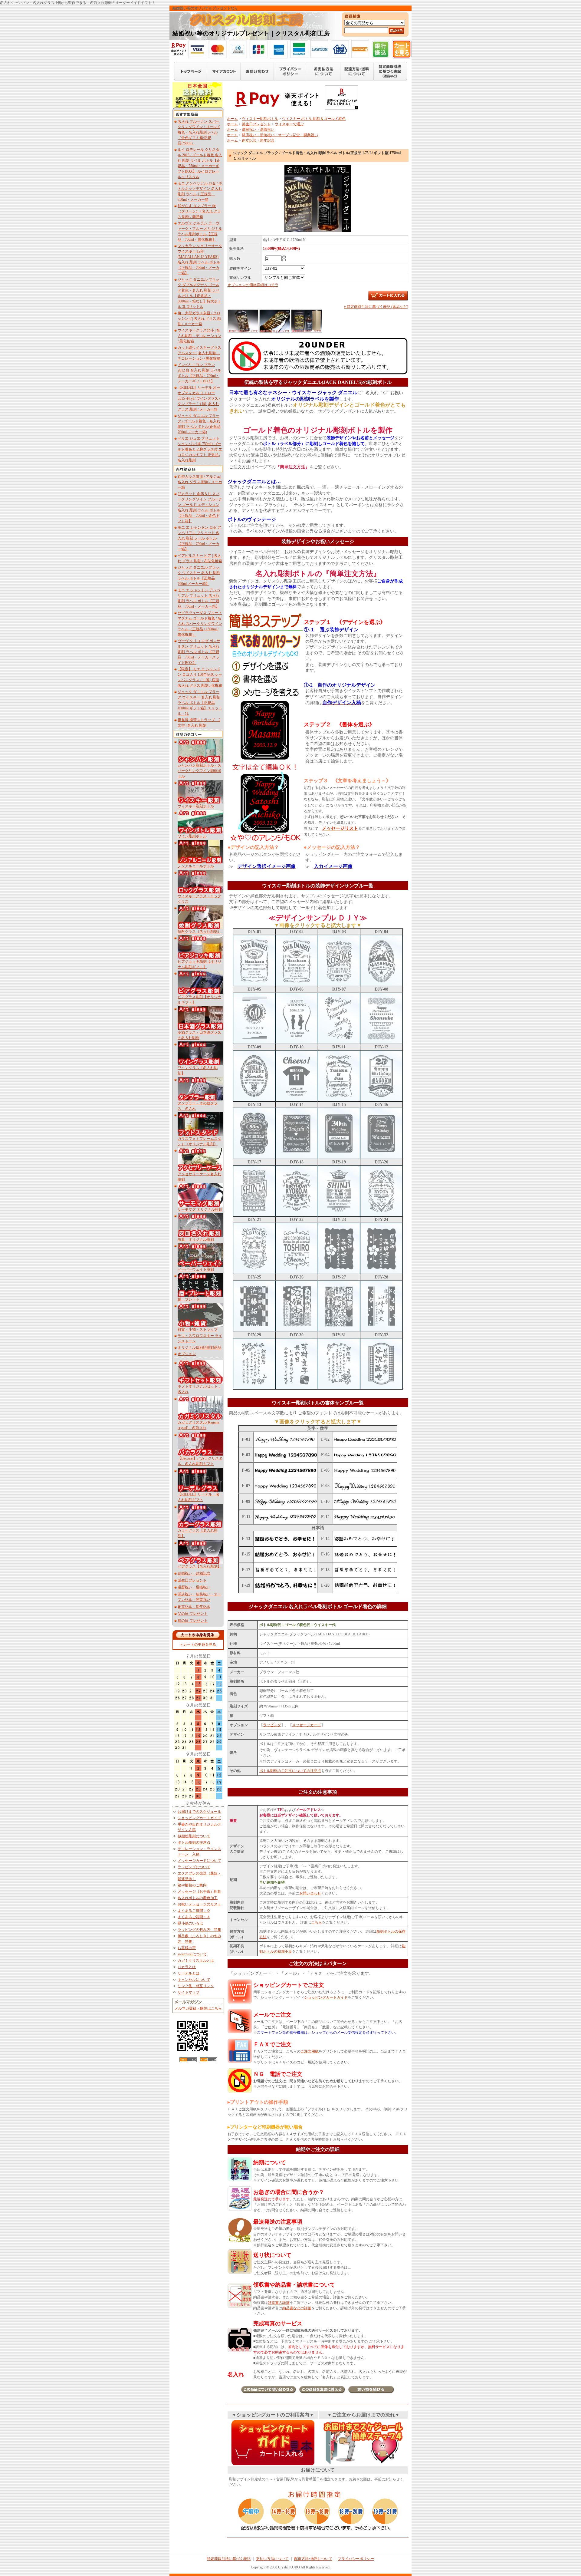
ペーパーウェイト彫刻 (196, 1269)
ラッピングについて (194, 1867)
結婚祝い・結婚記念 (194, 1573)
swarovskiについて (192, 1954)
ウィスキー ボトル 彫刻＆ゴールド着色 (314, 119)
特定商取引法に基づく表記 (229, 2559)
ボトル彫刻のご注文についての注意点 (290, 1771)
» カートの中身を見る (198, 1644)
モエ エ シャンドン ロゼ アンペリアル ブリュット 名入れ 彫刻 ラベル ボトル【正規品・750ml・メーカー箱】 (199, 538)
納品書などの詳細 (297, 2308)
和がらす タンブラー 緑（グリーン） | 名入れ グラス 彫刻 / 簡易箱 (199, 211)
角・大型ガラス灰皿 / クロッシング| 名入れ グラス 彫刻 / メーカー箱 (199, 318)
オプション (187, 1354)
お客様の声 (187, 1948)
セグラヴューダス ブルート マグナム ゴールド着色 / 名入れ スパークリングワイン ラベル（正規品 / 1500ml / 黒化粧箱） (200, 624)
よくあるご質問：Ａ (194, 1917)
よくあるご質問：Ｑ (194, 1911)
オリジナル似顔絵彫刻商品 (199, 1347)
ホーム (232, 119)
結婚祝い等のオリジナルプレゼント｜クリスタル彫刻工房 (251, 33)
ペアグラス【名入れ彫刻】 (199, 1566)
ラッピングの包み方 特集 (199, 1930)
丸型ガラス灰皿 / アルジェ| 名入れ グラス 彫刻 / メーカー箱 (200, 482)
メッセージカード (307, 1725)
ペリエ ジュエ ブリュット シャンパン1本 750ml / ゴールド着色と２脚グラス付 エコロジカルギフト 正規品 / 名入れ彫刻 (200, 449)
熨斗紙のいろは (190, 1923)
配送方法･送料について (313, 2559)
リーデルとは (189, 1973)
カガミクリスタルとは (196, 1961)
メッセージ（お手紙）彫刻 (199, 1892)
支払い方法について (272, 2559)
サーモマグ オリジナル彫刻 (200, 1209)
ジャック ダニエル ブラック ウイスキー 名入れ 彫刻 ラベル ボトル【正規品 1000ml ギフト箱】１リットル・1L (200, 703)
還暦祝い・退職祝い (194, 1587)
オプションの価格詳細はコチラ (253, 285)
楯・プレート (189, 1299)
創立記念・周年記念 (194, 1607)
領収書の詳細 (279, 2303)
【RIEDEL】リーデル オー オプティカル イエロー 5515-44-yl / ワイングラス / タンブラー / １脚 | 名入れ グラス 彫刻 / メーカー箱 (199, 398)
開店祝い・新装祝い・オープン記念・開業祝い (280, 135)
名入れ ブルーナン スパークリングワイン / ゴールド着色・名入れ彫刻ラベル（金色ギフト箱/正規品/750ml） (199, 132)
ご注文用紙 (310, 2051)
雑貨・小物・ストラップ (198, 1329)
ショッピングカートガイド (199, 1818)
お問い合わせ (310, 1893)
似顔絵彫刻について (194, 1836)
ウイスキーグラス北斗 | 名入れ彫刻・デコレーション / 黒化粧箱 (199, 336)
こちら (317, 1922)
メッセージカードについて (199, 1861)
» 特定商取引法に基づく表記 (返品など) (376, 307)
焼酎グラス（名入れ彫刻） (199, 932)
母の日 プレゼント (193, 1621)
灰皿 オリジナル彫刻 (196, 1239)
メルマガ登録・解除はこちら (198, 2008)
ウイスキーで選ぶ (289, 124)
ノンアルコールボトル (196, 866)
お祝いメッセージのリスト (199, 1904)
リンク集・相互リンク (196, 1986)
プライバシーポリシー (356, 2559)
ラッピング (272, 1725)
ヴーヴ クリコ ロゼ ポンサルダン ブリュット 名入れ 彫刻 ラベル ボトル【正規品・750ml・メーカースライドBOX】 (199, 652)
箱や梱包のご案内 (192, 1885)
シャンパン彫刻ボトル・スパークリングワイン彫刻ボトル (199, 771)
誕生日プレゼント (192, 1580)
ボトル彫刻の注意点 (194, 1842)
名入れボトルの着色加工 (198, 1898)
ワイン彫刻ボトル (192, 836)
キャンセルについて (194, 1980)
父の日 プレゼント (193, 1614)
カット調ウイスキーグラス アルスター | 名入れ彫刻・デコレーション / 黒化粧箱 (199, 353)
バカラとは (187, 1967)
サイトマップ (189, 1992)
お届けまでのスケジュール (199, 1812)
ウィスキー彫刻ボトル (196, 806)
